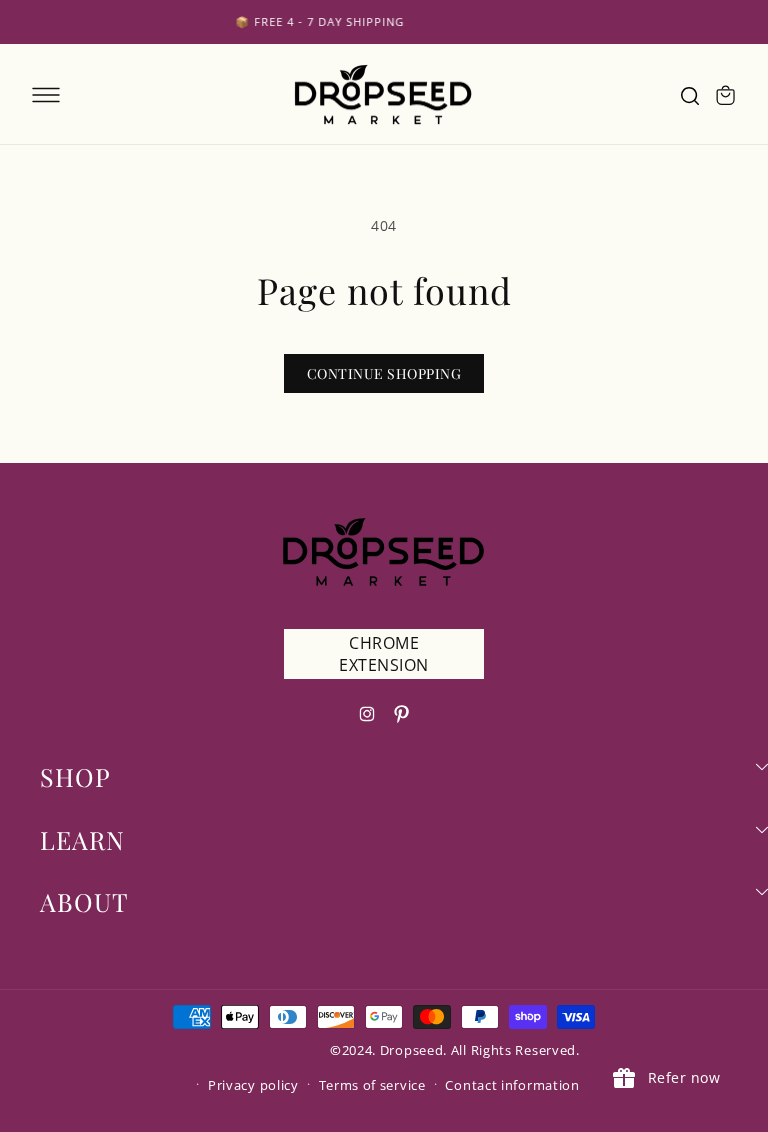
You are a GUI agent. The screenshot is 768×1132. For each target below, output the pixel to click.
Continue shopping (384, 373)
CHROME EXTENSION (384, 654)
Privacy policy (253, 1085)
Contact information (512, 1085)
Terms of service (372, 1085)
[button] (46, 95)
